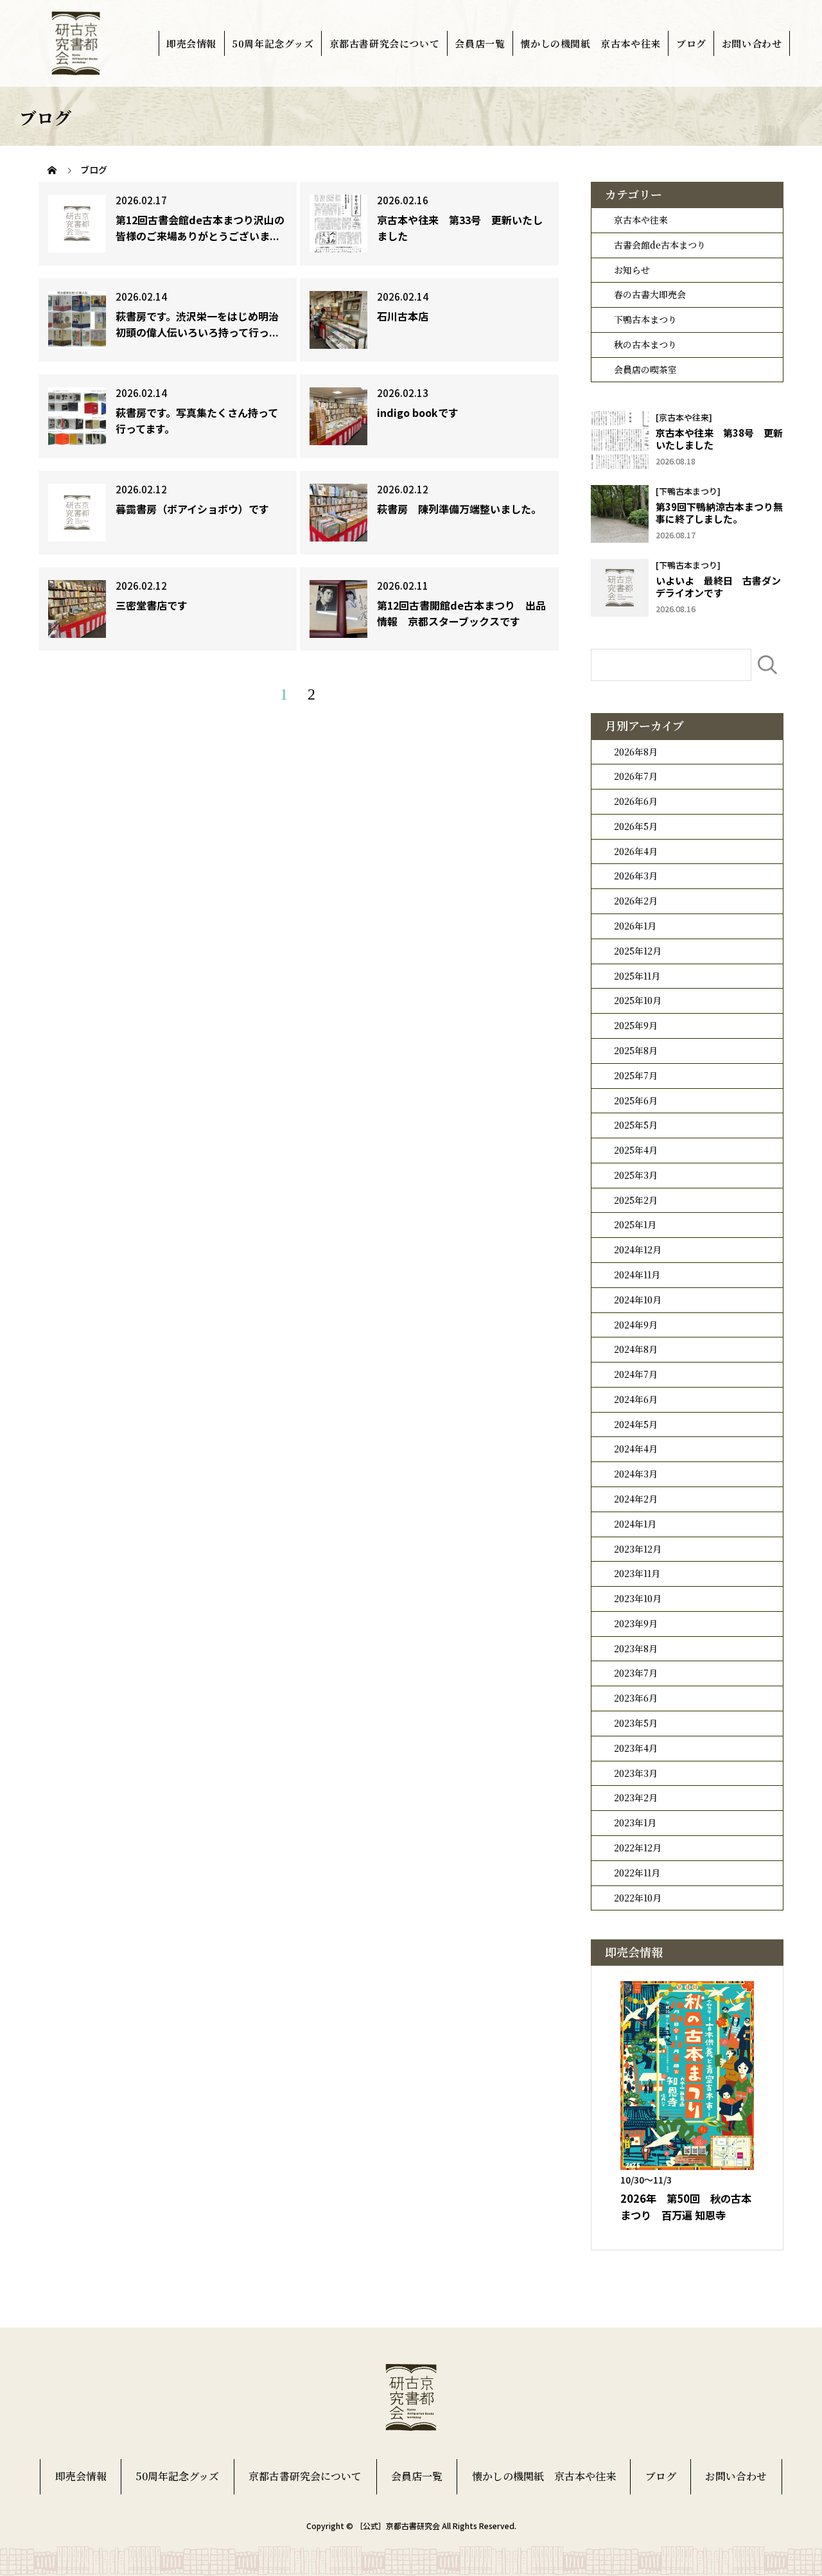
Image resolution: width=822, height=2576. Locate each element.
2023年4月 (636, 1748)
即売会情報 (191, 43)
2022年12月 (638, 1848)
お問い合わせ (752, 43)
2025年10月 (638, 1000)
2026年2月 (636, 901)
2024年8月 (636, 1349)
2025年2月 (636, 1200)
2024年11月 (637, 1275)
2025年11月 (637, 976)
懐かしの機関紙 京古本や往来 (590, 43)
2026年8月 (636, 752)
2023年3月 (636, 1773)
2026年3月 (636, 876)
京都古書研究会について (385, 43)
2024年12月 (638, 1249)
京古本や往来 (641, 220)
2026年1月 (635, 926)
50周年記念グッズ (273, 43)
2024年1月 (635, 1524)
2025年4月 (636, 1150)
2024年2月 (636, 1499)
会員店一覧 (480, 43)
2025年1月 (635, 1224)
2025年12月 (638, 951)
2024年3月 (636, 1474)
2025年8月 (636, 1050)
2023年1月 (635, 1822)
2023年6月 (636, 1698)
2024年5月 (636, 1424)
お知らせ (632, 270)
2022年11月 (637, 1873)
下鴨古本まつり (645, 319)
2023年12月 (638, 1549)
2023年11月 (637, 1573)
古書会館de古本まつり (660, 245)
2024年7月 (636, 1374)
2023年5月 (636, 1723)
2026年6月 (636, 801)
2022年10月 (638, 1898)
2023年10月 (638, 1598)
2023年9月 (636, 1623)
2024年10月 (638, 1300)
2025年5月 (636, 1125)
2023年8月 (636, 1648)
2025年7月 (636, 1075)
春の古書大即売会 (650, 294)
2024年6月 (636, 1399)
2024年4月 (636, 1449)
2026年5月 (636, 826)
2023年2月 (636, 1797)
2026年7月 (636, 776)
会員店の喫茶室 (645, 369)
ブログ (691, 43)
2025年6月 (636, 1100)
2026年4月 (636, 851)
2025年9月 (636, 1025)
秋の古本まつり (645, 344)
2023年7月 (636, 1673)
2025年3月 (636, 1175)
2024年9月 (636, 1325)
